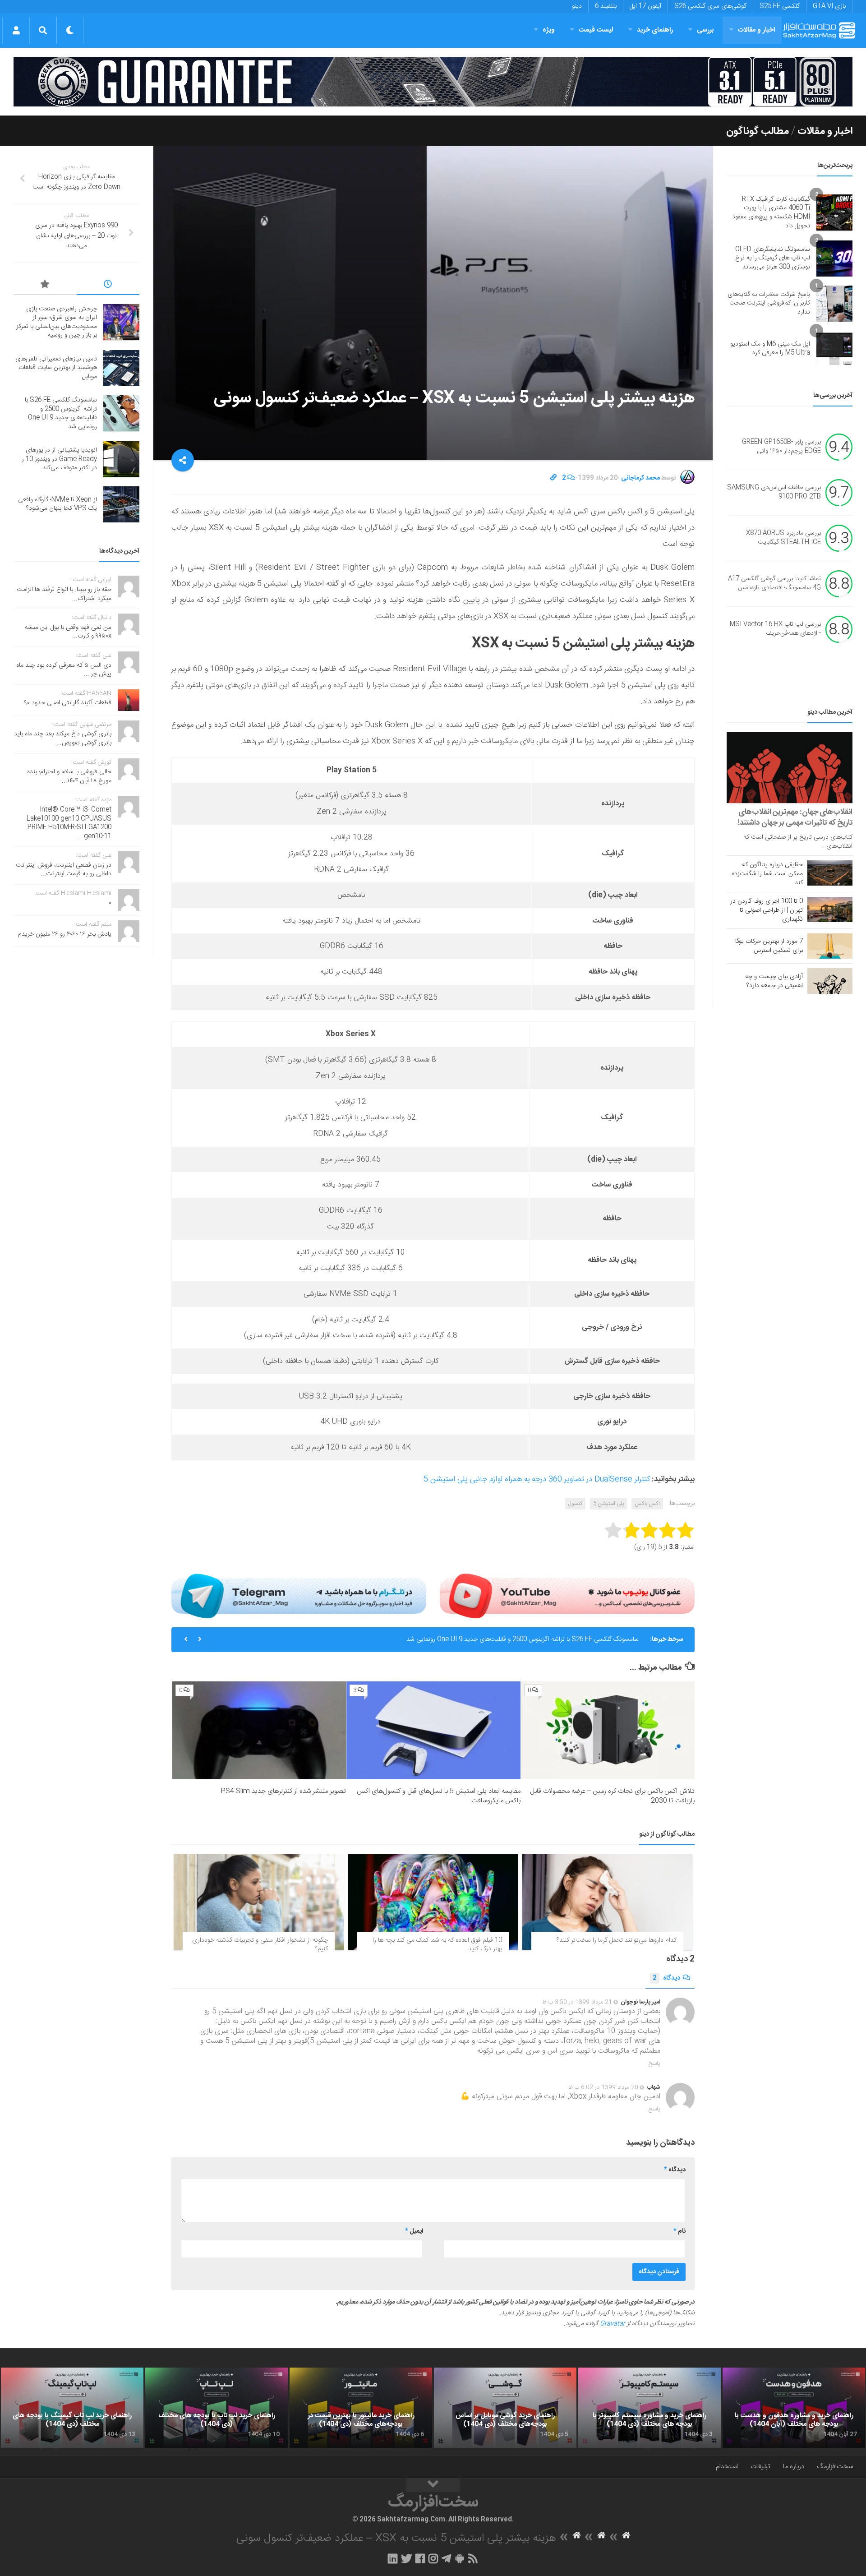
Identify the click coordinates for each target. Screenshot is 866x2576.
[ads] (433, 82)
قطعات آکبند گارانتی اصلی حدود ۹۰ (68, 703)
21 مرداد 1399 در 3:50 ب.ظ (577, 2002)
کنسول (575, 1504)
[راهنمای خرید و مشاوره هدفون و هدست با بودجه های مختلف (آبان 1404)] (794, 2408)
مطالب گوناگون (758, 131)
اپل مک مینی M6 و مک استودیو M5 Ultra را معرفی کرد (770, 349)
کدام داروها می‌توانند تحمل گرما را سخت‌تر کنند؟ (617, 1940)
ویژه (549, 30)
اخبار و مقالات (756, 30)
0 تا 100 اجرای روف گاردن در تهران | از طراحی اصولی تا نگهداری (767, 910)
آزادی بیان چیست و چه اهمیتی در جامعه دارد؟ (774, 981)
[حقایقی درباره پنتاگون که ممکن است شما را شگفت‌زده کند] (830, 873)
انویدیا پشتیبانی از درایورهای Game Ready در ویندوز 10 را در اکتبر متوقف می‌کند (536, 1639)
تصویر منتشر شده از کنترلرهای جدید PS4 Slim (283, 1791)
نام (679, 2231)
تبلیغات (760, 2467)
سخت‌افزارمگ (835, 2467)
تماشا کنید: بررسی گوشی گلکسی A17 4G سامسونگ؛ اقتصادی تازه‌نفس (774, 584)
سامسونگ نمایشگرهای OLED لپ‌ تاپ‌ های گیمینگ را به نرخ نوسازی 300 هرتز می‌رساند (773, 258)
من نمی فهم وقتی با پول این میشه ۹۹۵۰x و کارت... (68, 632)
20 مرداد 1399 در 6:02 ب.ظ (603, 2087)
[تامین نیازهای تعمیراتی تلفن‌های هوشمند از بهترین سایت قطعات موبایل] (121, 368)
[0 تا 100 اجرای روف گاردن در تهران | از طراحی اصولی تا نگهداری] (830, 909)
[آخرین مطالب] (108, 286)
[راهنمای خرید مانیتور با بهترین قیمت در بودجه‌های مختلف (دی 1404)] (361, 2408)
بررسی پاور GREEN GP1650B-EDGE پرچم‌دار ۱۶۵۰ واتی (781, 447)
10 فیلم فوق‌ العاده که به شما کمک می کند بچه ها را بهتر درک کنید (437, 1945)
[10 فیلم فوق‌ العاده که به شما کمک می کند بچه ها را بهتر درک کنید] (433, 1902)
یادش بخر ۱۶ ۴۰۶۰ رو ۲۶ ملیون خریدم (65, 934)
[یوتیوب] (567, 1596)
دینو (577, 6)
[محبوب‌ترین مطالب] (45, 286)
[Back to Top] (433, 2485)
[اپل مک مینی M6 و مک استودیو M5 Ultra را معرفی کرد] (834, 349)
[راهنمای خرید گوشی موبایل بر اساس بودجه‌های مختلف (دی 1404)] (505, 2408)
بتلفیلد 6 (606, 6)
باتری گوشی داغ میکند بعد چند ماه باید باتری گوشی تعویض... (63, 739)
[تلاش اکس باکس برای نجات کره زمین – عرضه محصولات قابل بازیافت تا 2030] (608, 1730)
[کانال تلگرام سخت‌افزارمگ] (446, 2558)
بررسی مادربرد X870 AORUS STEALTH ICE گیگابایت (783, 538)
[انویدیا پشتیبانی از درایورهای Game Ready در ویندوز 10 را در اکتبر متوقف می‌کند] (121, 459)
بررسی (705, 30)
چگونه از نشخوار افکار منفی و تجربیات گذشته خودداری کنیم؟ (260, 1945)
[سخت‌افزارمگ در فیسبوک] (420, 2558)
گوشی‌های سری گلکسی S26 (710, 6)
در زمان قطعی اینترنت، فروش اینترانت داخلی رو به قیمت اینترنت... (64, 870)
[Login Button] (16, 30)
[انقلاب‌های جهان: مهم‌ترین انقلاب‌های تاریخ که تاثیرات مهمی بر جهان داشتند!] (790, 768)
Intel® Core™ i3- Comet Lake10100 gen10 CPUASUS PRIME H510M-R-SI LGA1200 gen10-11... (69, 823)
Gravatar (613, 2324)
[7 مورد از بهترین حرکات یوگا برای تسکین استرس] (830, 946)
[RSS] (473, 2558)
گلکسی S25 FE (780, 6)
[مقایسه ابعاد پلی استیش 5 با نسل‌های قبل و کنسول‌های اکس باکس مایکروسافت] (433, 1730)
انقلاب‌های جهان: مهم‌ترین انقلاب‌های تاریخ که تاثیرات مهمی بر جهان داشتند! (795, 817)
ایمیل (414, 2231)
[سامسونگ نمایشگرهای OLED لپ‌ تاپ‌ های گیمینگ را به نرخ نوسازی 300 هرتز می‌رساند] (834, 259)
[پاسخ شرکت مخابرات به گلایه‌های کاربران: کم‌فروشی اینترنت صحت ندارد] (834, 304)
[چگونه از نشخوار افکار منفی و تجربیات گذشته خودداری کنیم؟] (259, 1902)
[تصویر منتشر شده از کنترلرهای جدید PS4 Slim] (259, 1730)
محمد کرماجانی (640, 478)
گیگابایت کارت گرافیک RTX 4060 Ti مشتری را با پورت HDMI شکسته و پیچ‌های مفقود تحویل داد (771, 213)
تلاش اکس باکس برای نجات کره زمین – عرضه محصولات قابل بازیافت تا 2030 (612, 1796)
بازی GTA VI (829, 6)
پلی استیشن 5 (608, 1504)
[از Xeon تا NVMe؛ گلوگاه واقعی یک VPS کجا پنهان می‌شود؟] (121, 504)
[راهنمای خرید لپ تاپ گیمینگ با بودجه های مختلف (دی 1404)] (72, 2408)
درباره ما (794, 2467)
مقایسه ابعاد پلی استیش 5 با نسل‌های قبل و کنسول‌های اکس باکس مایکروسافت (439, 1796)
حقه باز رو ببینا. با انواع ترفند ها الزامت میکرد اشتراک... (64, 594)
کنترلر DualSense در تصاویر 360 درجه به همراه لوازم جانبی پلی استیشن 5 (537, 1479)
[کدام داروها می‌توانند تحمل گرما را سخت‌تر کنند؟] (607, 1902)
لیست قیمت (596, 30)
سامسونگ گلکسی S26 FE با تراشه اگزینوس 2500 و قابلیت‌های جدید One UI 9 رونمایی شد (61, 413)
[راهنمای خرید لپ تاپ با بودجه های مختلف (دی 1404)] (216, 2408)
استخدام (727, 2467)
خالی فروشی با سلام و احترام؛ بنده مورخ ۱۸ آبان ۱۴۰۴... (69, 776)
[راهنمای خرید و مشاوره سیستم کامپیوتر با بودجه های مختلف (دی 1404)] (649, 2408)
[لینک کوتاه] (553, 478)
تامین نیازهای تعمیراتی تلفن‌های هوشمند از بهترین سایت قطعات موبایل (56, 368)
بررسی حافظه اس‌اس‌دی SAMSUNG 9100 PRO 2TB (774, 493)
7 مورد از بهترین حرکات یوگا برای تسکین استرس (769, 946)
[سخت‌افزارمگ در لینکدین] (393, 2558)
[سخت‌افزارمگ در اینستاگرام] (433, 2558)
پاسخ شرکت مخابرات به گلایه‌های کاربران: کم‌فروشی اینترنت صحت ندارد (769, 303)
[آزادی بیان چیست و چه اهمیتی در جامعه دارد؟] (830, 981)
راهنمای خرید (655, 30)
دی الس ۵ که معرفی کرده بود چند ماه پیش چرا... (64, 670)
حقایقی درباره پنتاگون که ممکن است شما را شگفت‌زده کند (767, 874)
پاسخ (654, 2064)
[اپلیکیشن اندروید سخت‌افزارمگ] (459, 2558)
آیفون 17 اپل (645, 6)
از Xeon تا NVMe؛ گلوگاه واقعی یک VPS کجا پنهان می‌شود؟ (58, 504)
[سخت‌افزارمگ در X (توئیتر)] (406, 2558)
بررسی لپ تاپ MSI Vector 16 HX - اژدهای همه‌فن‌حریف (775, 629)
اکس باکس (647, 1504)
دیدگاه (666, 1978)
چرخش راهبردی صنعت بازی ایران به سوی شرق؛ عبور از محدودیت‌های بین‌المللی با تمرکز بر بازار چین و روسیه (57, 322)
